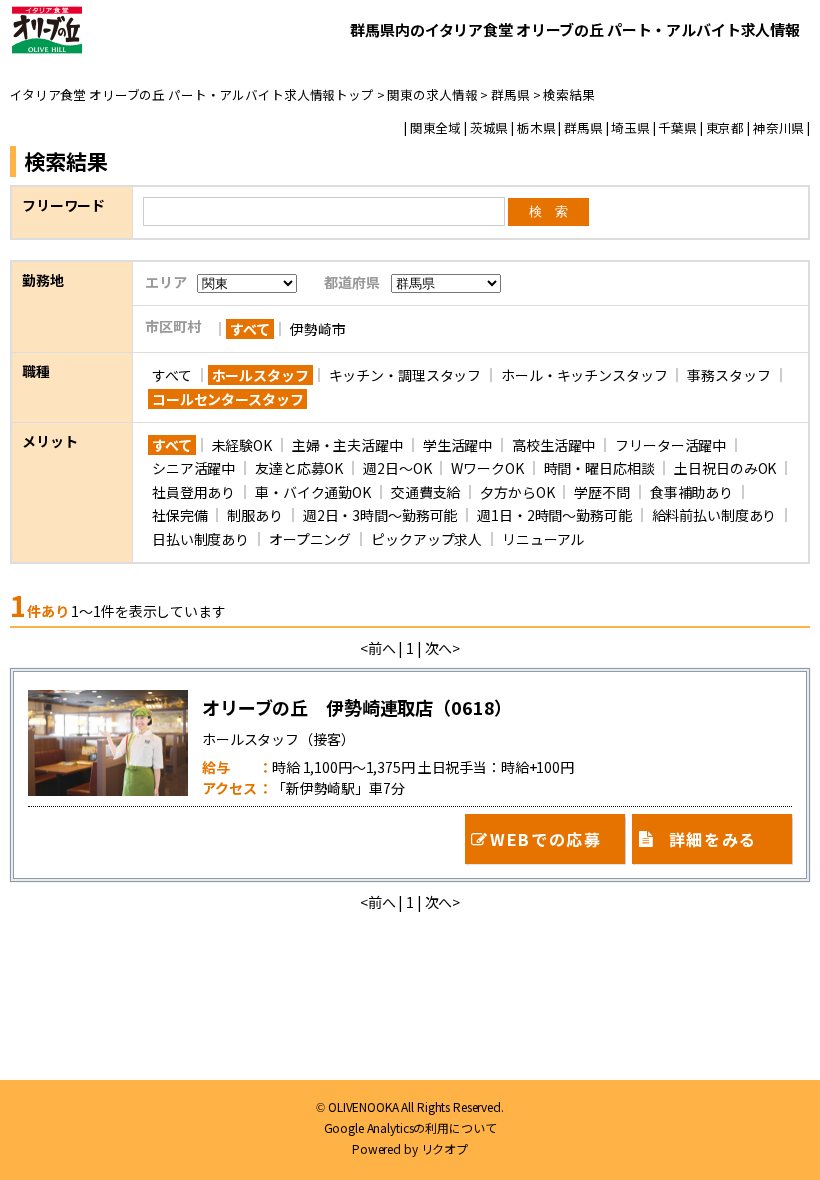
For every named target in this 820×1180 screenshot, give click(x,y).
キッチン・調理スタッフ (405, 375)
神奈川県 (778, 128)
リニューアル (543, 539)
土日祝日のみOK (725, 468)
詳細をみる (713, 839)
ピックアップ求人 (426, 539)
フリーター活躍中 (670, 445)
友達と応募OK (299, 468)
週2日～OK (397, 468)
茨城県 (489, 128)
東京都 (725, 128)
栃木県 (536, 128)
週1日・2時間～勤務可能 (554, 515)
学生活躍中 (457, 445)
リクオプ (444, 1149)
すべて (250, 329)
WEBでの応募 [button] (545, 839)
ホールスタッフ (260, 375)
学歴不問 (601, 492)
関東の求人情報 (432, 94)
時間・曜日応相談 (599, 468)
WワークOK (487, 468)
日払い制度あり (200, 539)
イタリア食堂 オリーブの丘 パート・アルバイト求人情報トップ (192, 94)
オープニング (310, 539)
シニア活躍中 (193, 468)
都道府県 (351, 282)
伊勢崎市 (317, 329)
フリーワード (63, 205)
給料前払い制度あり (714, 515)
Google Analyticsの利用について (410, 1128)
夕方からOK (517, 492)
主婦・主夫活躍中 (347, 445)
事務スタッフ (728, 375)
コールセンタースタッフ (227, 399)
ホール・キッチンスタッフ (584, 375)
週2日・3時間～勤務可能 (380, 515)
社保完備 (179, 515)
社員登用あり (193, 492)
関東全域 (435, 128)
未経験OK (242, 445)
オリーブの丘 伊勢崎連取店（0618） (357, 707)
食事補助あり (691, 492)
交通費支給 (425, 492)
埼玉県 (630, 128)
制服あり (254, 515)
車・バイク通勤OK (313, 492)
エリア (166, 282)
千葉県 (677, 128)
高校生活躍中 (553, 445)
